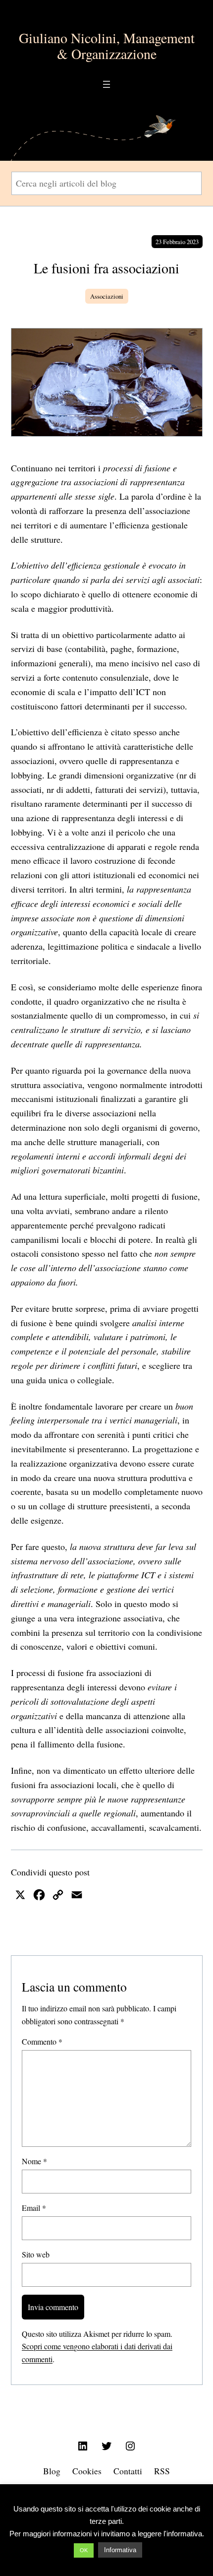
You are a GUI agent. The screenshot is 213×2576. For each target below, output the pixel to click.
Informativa (120, 2550)
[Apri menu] (106, 84)
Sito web (36, 2254)
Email (34, 2208)
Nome (34, 2161)
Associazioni (107, 296)
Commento (42, 2041)
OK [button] (84, 2550)
